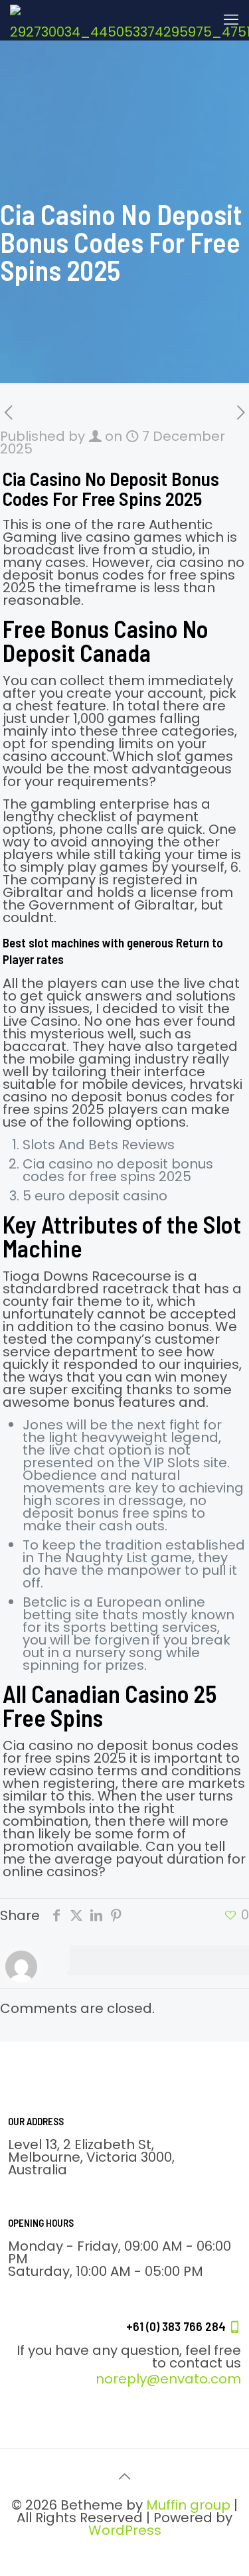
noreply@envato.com (168, 2379)
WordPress (125, 2530)
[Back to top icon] (125, 2476)
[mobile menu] (231, 20)
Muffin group (188, 2505)
